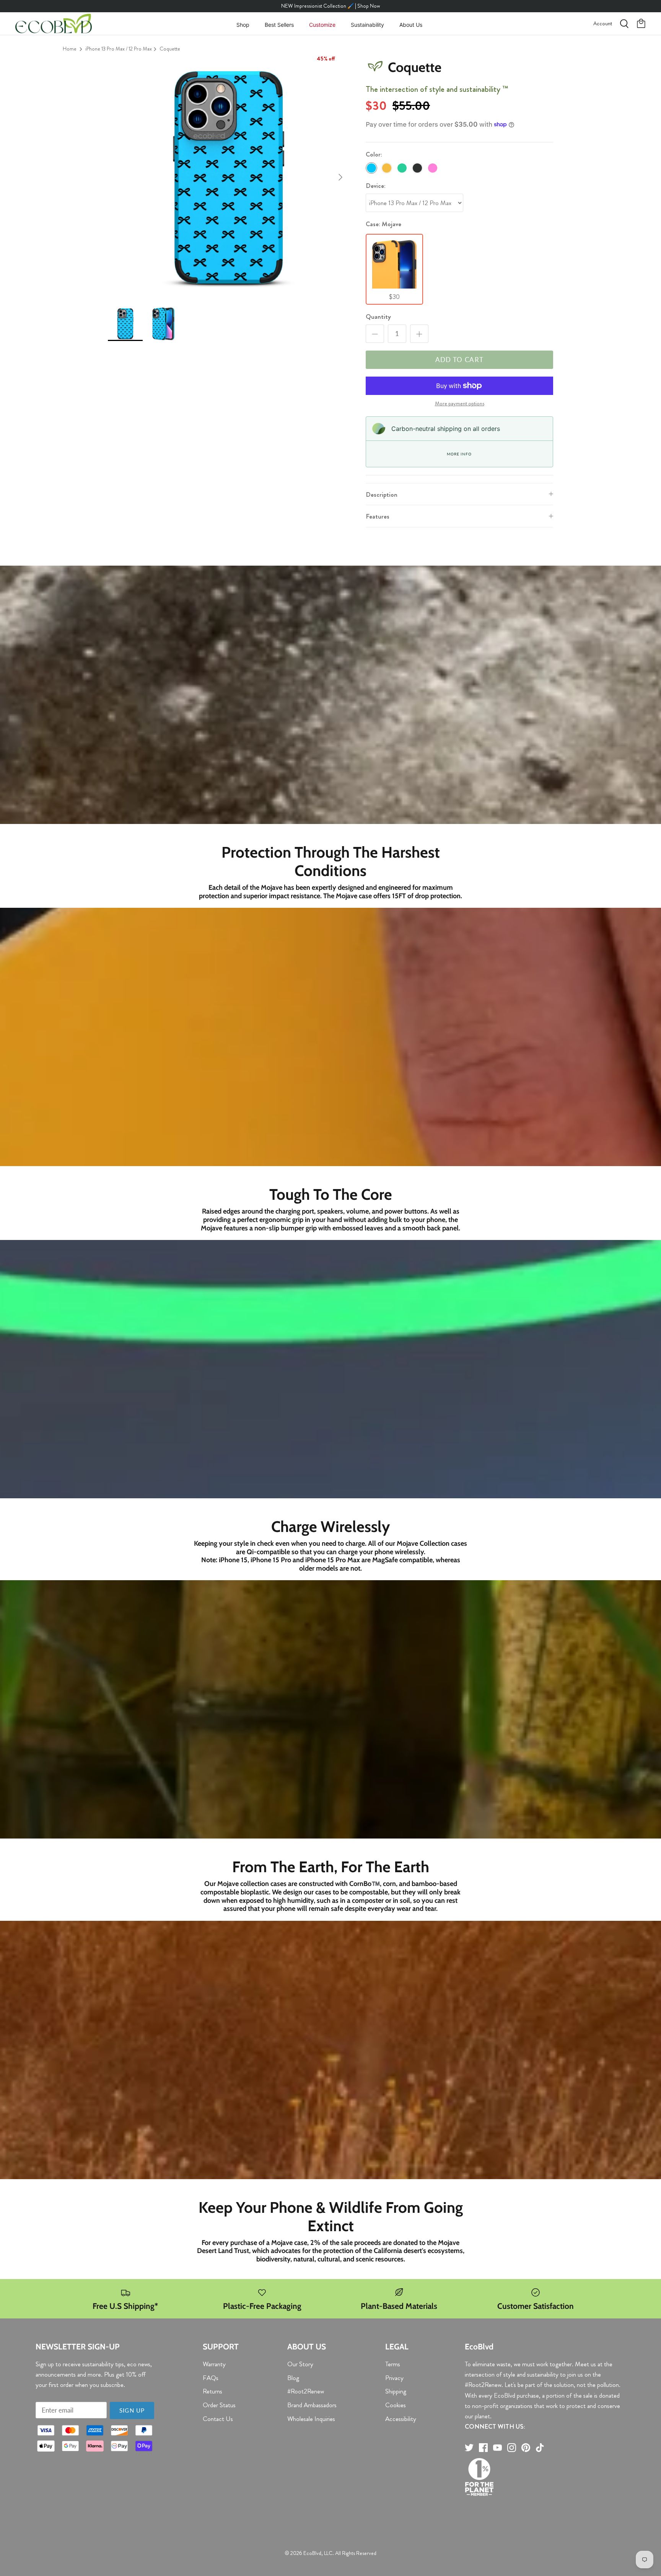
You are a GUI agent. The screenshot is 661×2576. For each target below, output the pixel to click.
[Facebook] (483, 2448)
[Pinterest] (526, 2448)
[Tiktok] (540, 2448)
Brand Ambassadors (312, 2405)
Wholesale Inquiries (311, 2419)
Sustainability (367, 25)
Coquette (170, 49)
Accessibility (401, 2419)
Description (382, 494)
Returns (212, 2391)
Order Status (219, 2405)
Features (378, 516)
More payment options (460, 404)
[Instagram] (512, 2448)
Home (70, 49)
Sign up (132, 2410)
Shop (243, 25)
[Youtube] (497, 2448)
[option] (228, 177)
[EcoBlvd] (54, 24)
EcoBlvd (312, 2553)
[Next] (340, 177)
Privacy (394, 2378)
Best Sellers (279, 25)
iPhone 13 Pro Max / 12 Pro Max (119, 49)
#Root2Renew (306, 2391)
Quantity (378, 317)
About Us (411, 25)
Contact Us (218, 2419)
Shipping (396, 2391)
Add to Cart (460, 360)
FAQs (211, 2378)
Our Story (300, 2364)
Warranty (214, 2364)
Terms (393, 2364)
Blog (293, 2378)
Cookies (396, 2405)
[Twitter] (469, 2448)
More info (459, 454)
